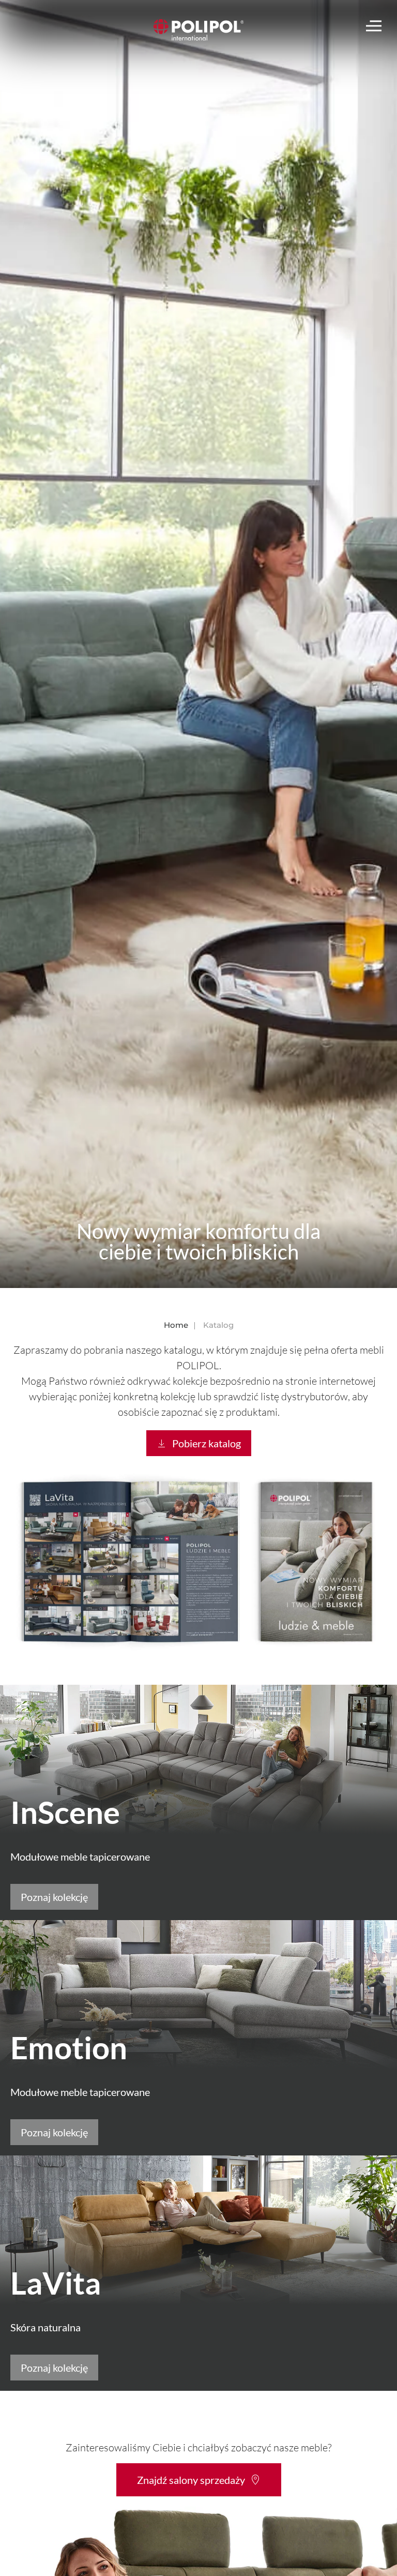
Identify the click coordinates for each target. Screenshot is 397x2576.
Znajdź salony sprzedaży (191, 2480)
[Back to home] (199, 30)
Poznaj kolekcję (54, 1897)
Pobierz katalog (207, 1443)
